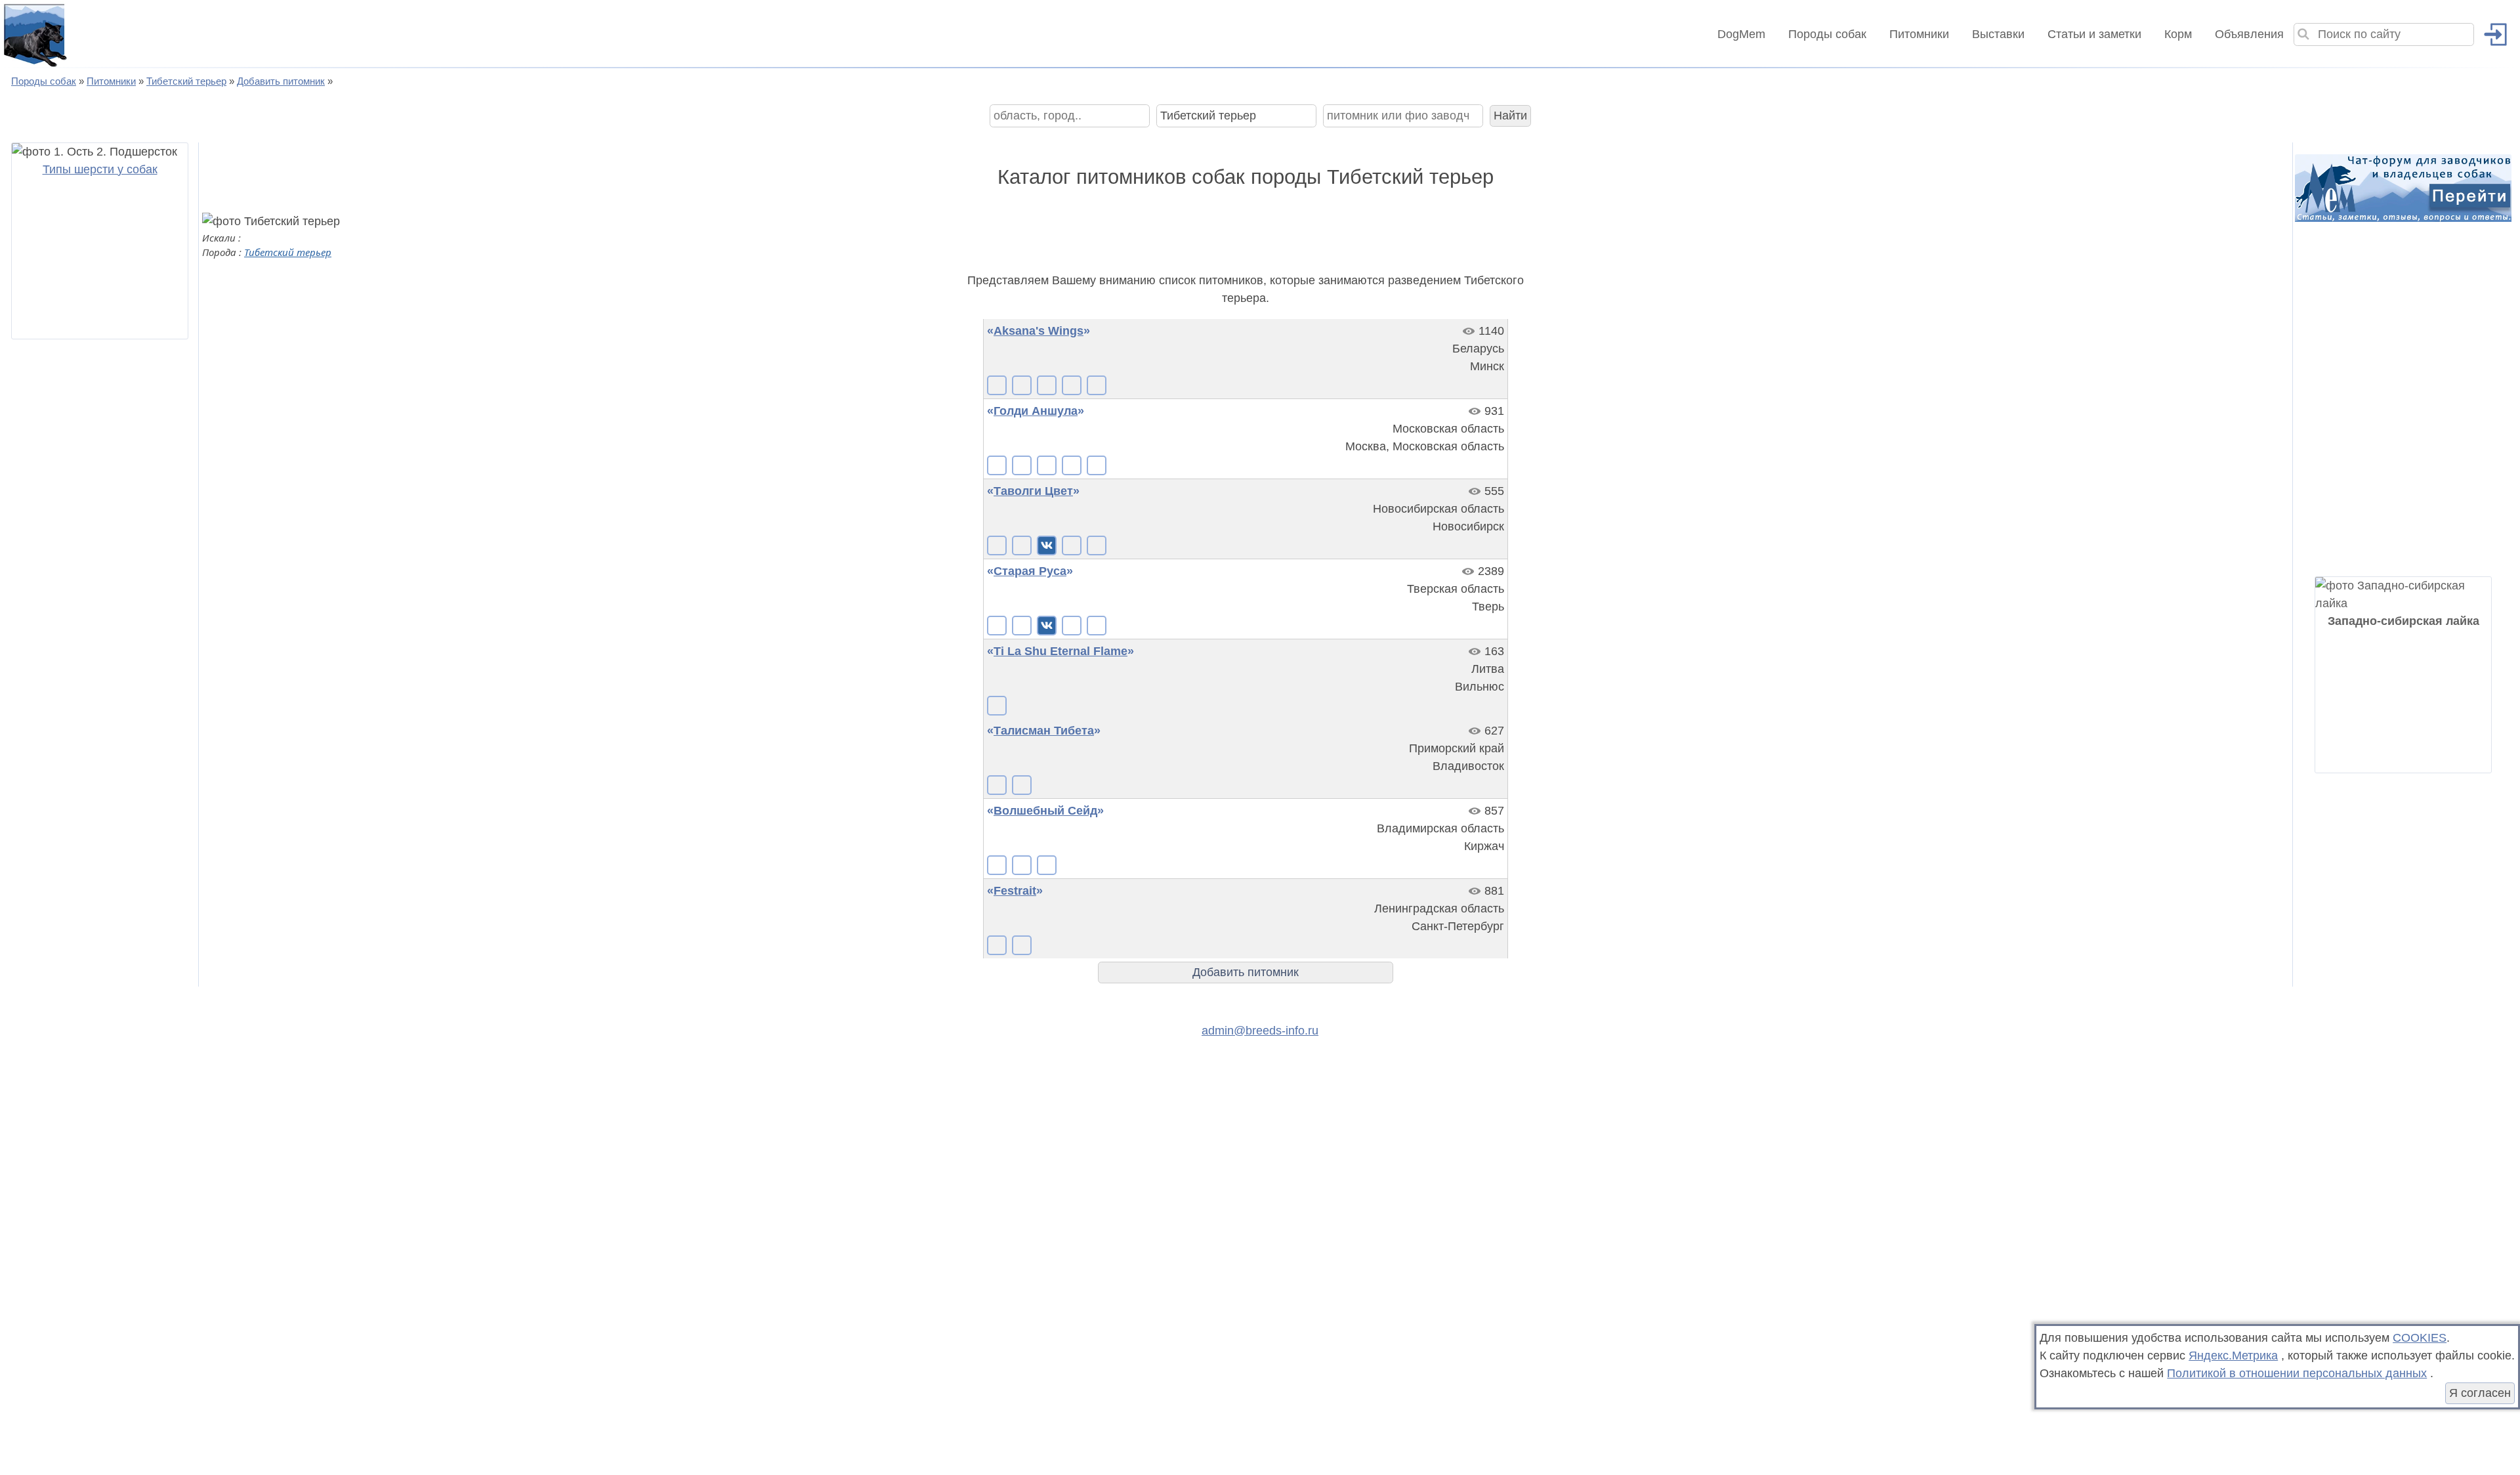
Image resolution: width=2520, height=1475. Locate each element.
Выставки (1998, 34)
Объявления (2249, 34)
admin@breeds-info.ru (1260, 1031)
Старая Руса (1030, 571)
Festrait (1015, 891)
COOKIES (2420, 1338)
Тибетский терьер (288, 252)
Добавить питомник (1246, 972)
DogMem (1741, 34)
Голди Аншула (1036, 411)
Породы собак (1827, 34)
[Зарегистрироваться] (2490, 34)
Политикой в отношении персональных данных (2297, 1373)
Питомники (1919, 34)
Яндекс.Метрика (2233, 1356)
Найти (1510, 116)
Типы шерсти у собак (100, 169)
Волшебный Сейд (1045, 811)
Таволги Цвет (1033, 491)
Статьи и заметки (2094, 34)
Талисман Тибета (1044, 731)
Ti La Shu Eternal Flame (1060, 651)
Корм (2178, 34)
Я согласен (2480, 1393)
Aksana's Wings (1039, 331)
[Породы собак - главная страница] (34, 34)
